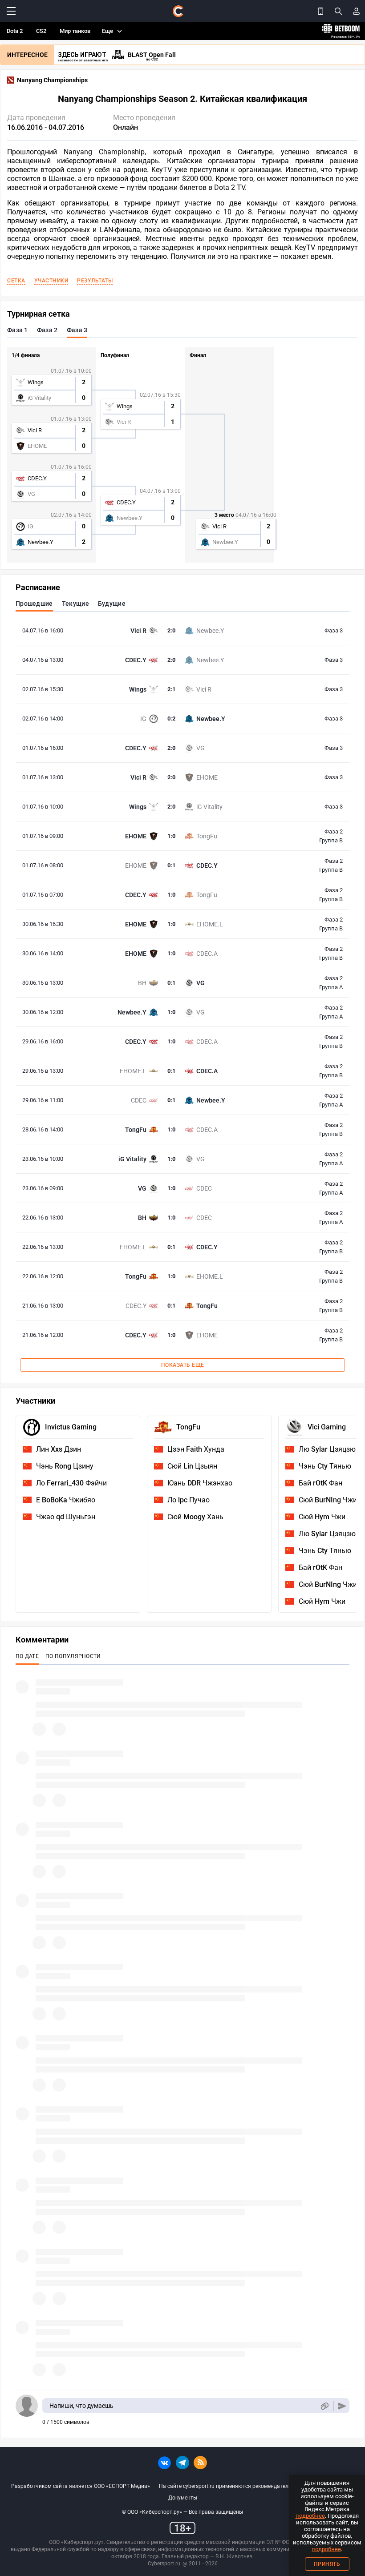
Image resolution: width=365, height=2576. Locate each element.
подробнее (310, 2516)
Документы (183, 2498)
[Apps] (320, 11)
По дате (27, 1656)
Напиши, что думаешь (81, 2406)
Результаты (95, 281)
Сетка (16, 281)
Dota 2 (15, 31)
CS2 (41, 31)
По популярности (73, 1656)
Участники (51, 281)
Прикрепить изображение (324, 2406)
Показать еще (183, 1365)
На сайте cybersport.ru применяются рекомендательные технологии (245, 2486)
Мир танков (75, 31)
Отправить (342, 2406)
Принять (327, 2564)
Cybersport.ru (164, 2564)
